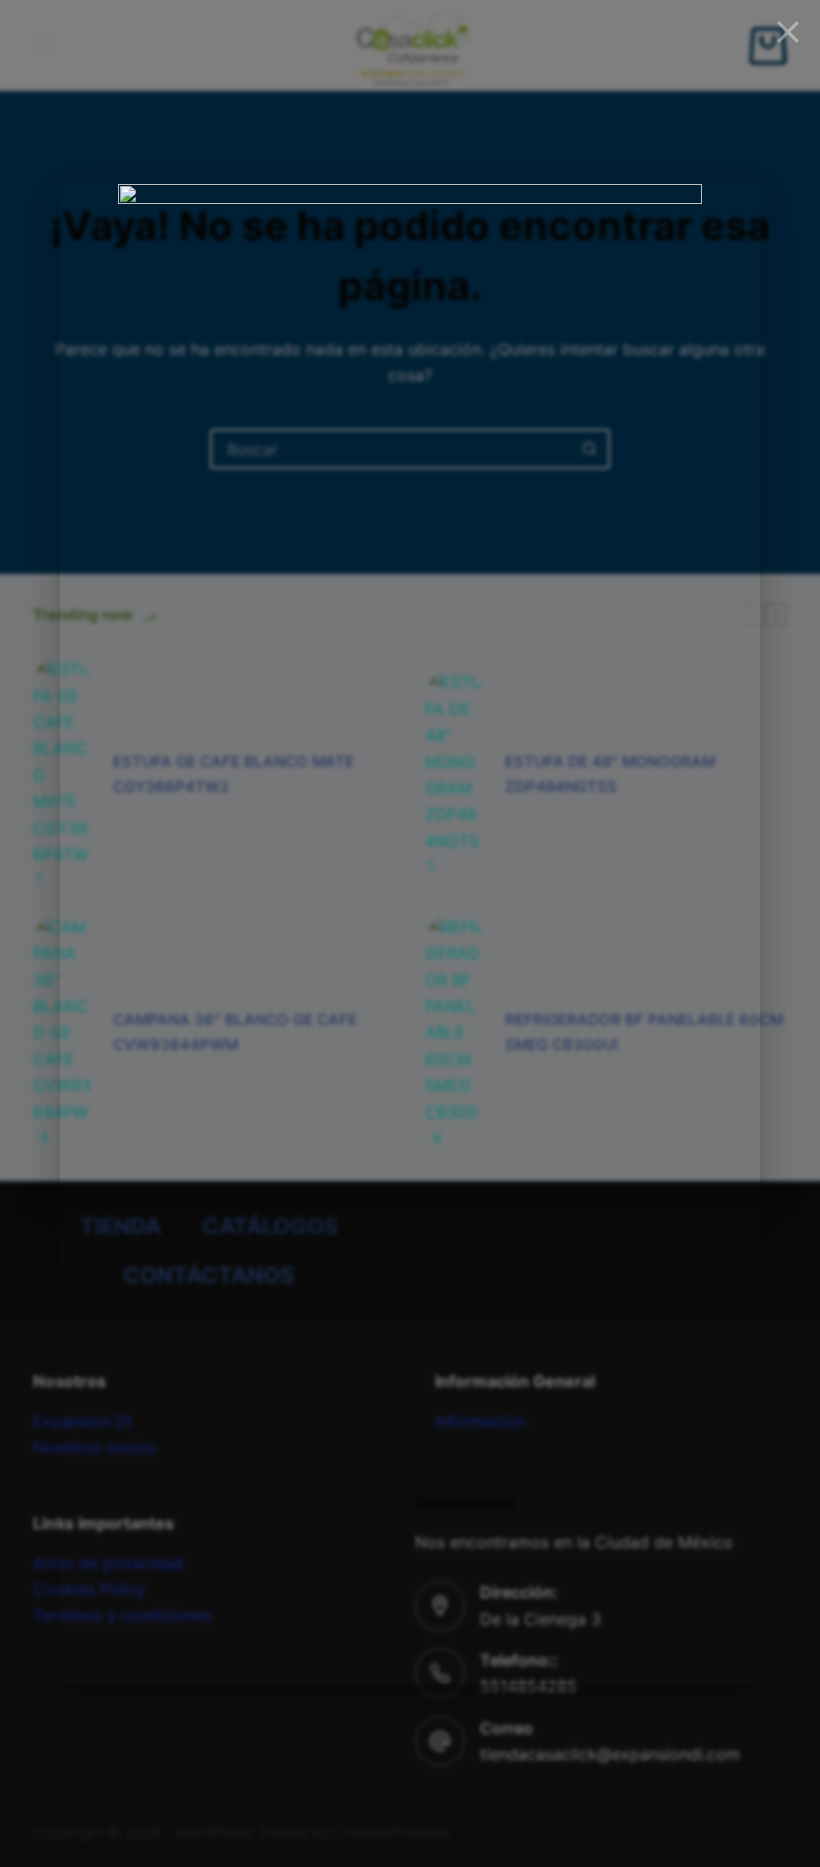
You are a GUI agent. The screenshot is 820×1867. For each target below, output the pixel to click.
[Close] (788, 32)
